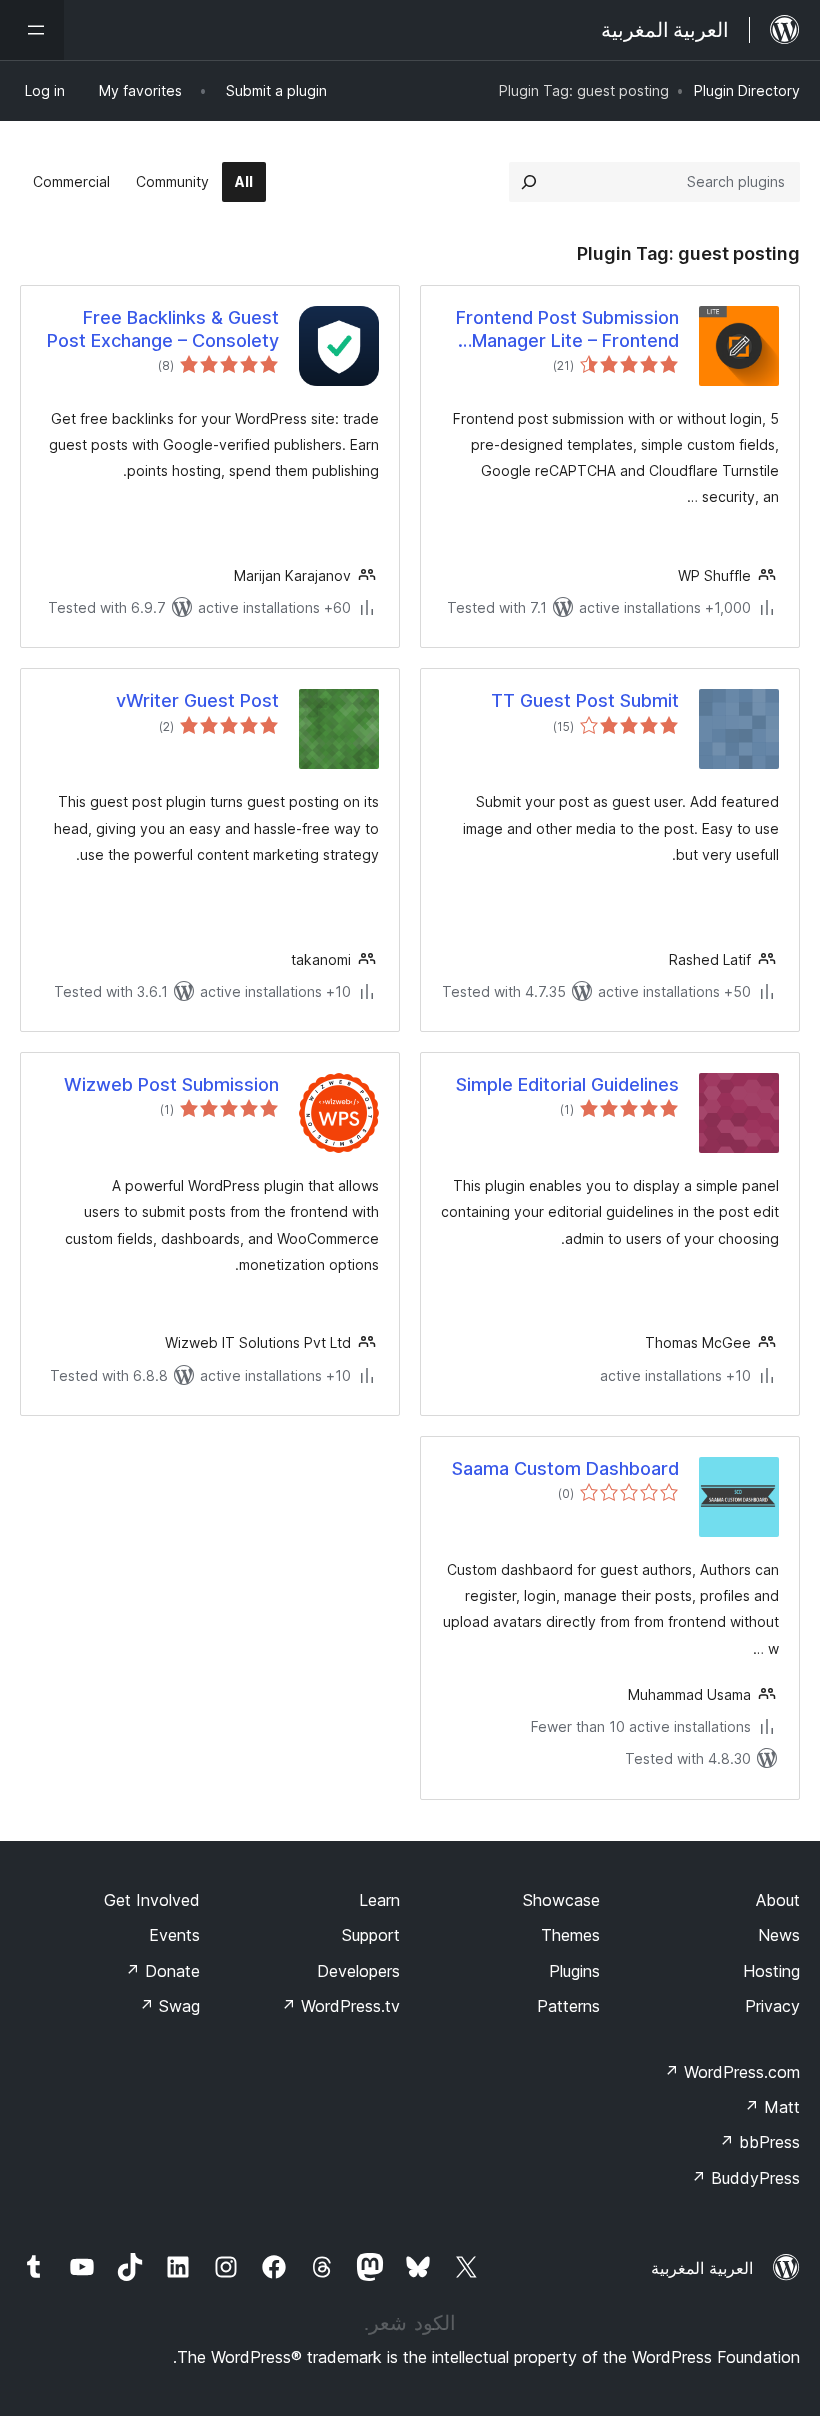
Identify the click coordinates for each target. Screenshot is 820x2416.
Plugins (574, 1971)
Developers (358, 1971)
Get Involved (152, 1900)
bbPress (759, 2142)
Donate (162, 1971)
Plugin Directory (747, 90)
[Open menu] (32, 30)
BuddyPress (745, 2178)
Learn (379, 1900)
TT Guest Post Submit (585, 700)
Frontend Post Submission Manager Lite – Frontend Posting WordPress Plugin (567, 330)
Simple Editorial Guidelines (567, 1084)
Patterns (568, 2006)
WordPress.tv (340, 2006)
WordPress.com (732, 2072)
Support (371, 1935)
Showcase (561, 1900)
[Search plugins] (529, 182)
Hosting (771, 1971)
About (778, 1900)
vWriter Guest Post (197, 700)
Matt (772, 2107)
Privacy (772, 2006)
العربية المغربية (702, 2268)
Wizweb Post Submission (171, 1084)
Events (174, 1935)
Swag (169, 2006)
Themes (570, 1935)
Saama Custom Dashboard (565, 1468)
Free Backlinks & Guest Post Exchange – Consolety (163, 329)
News (779, 1935)
